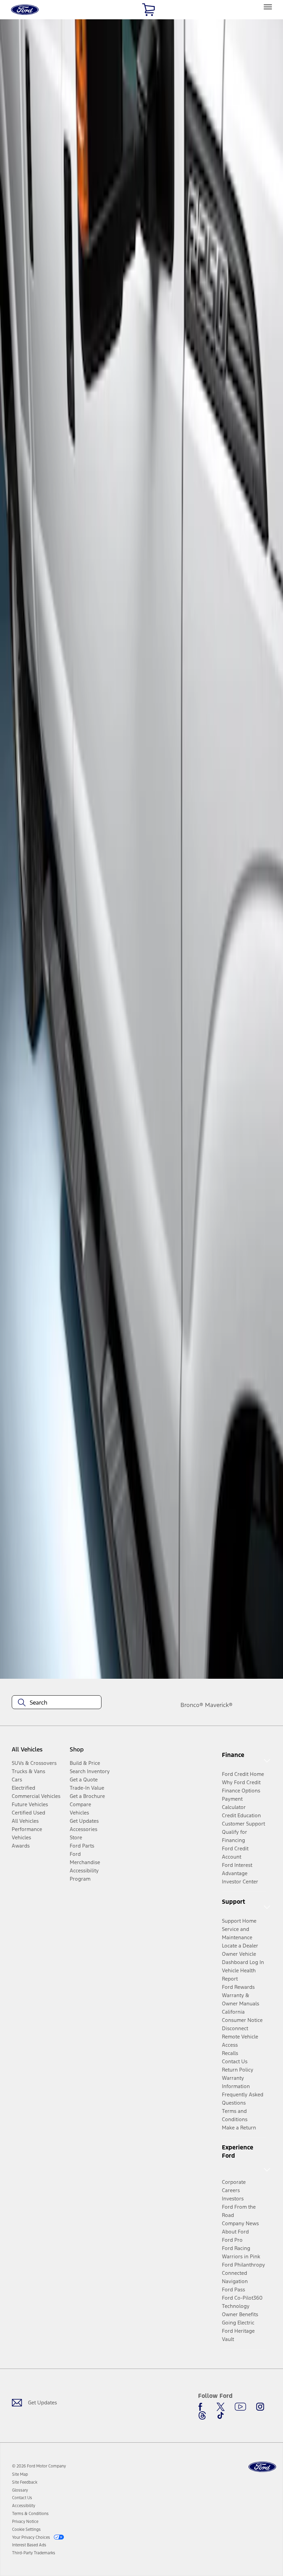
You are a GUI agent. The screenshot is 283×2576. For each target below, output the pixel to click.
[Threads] (202, 2415)
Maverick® (219, 1705)
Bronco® (192, 1705)
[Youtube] (240, 2407)
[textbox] (57, 1703)
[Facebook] (202, 2407)
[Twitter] (221, 2407)
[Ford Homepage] (262, 2467)
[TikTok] (221, 2415)
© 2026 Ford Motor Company (39, 2466)
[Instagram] (260, 2407)
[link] (20, 2474)
